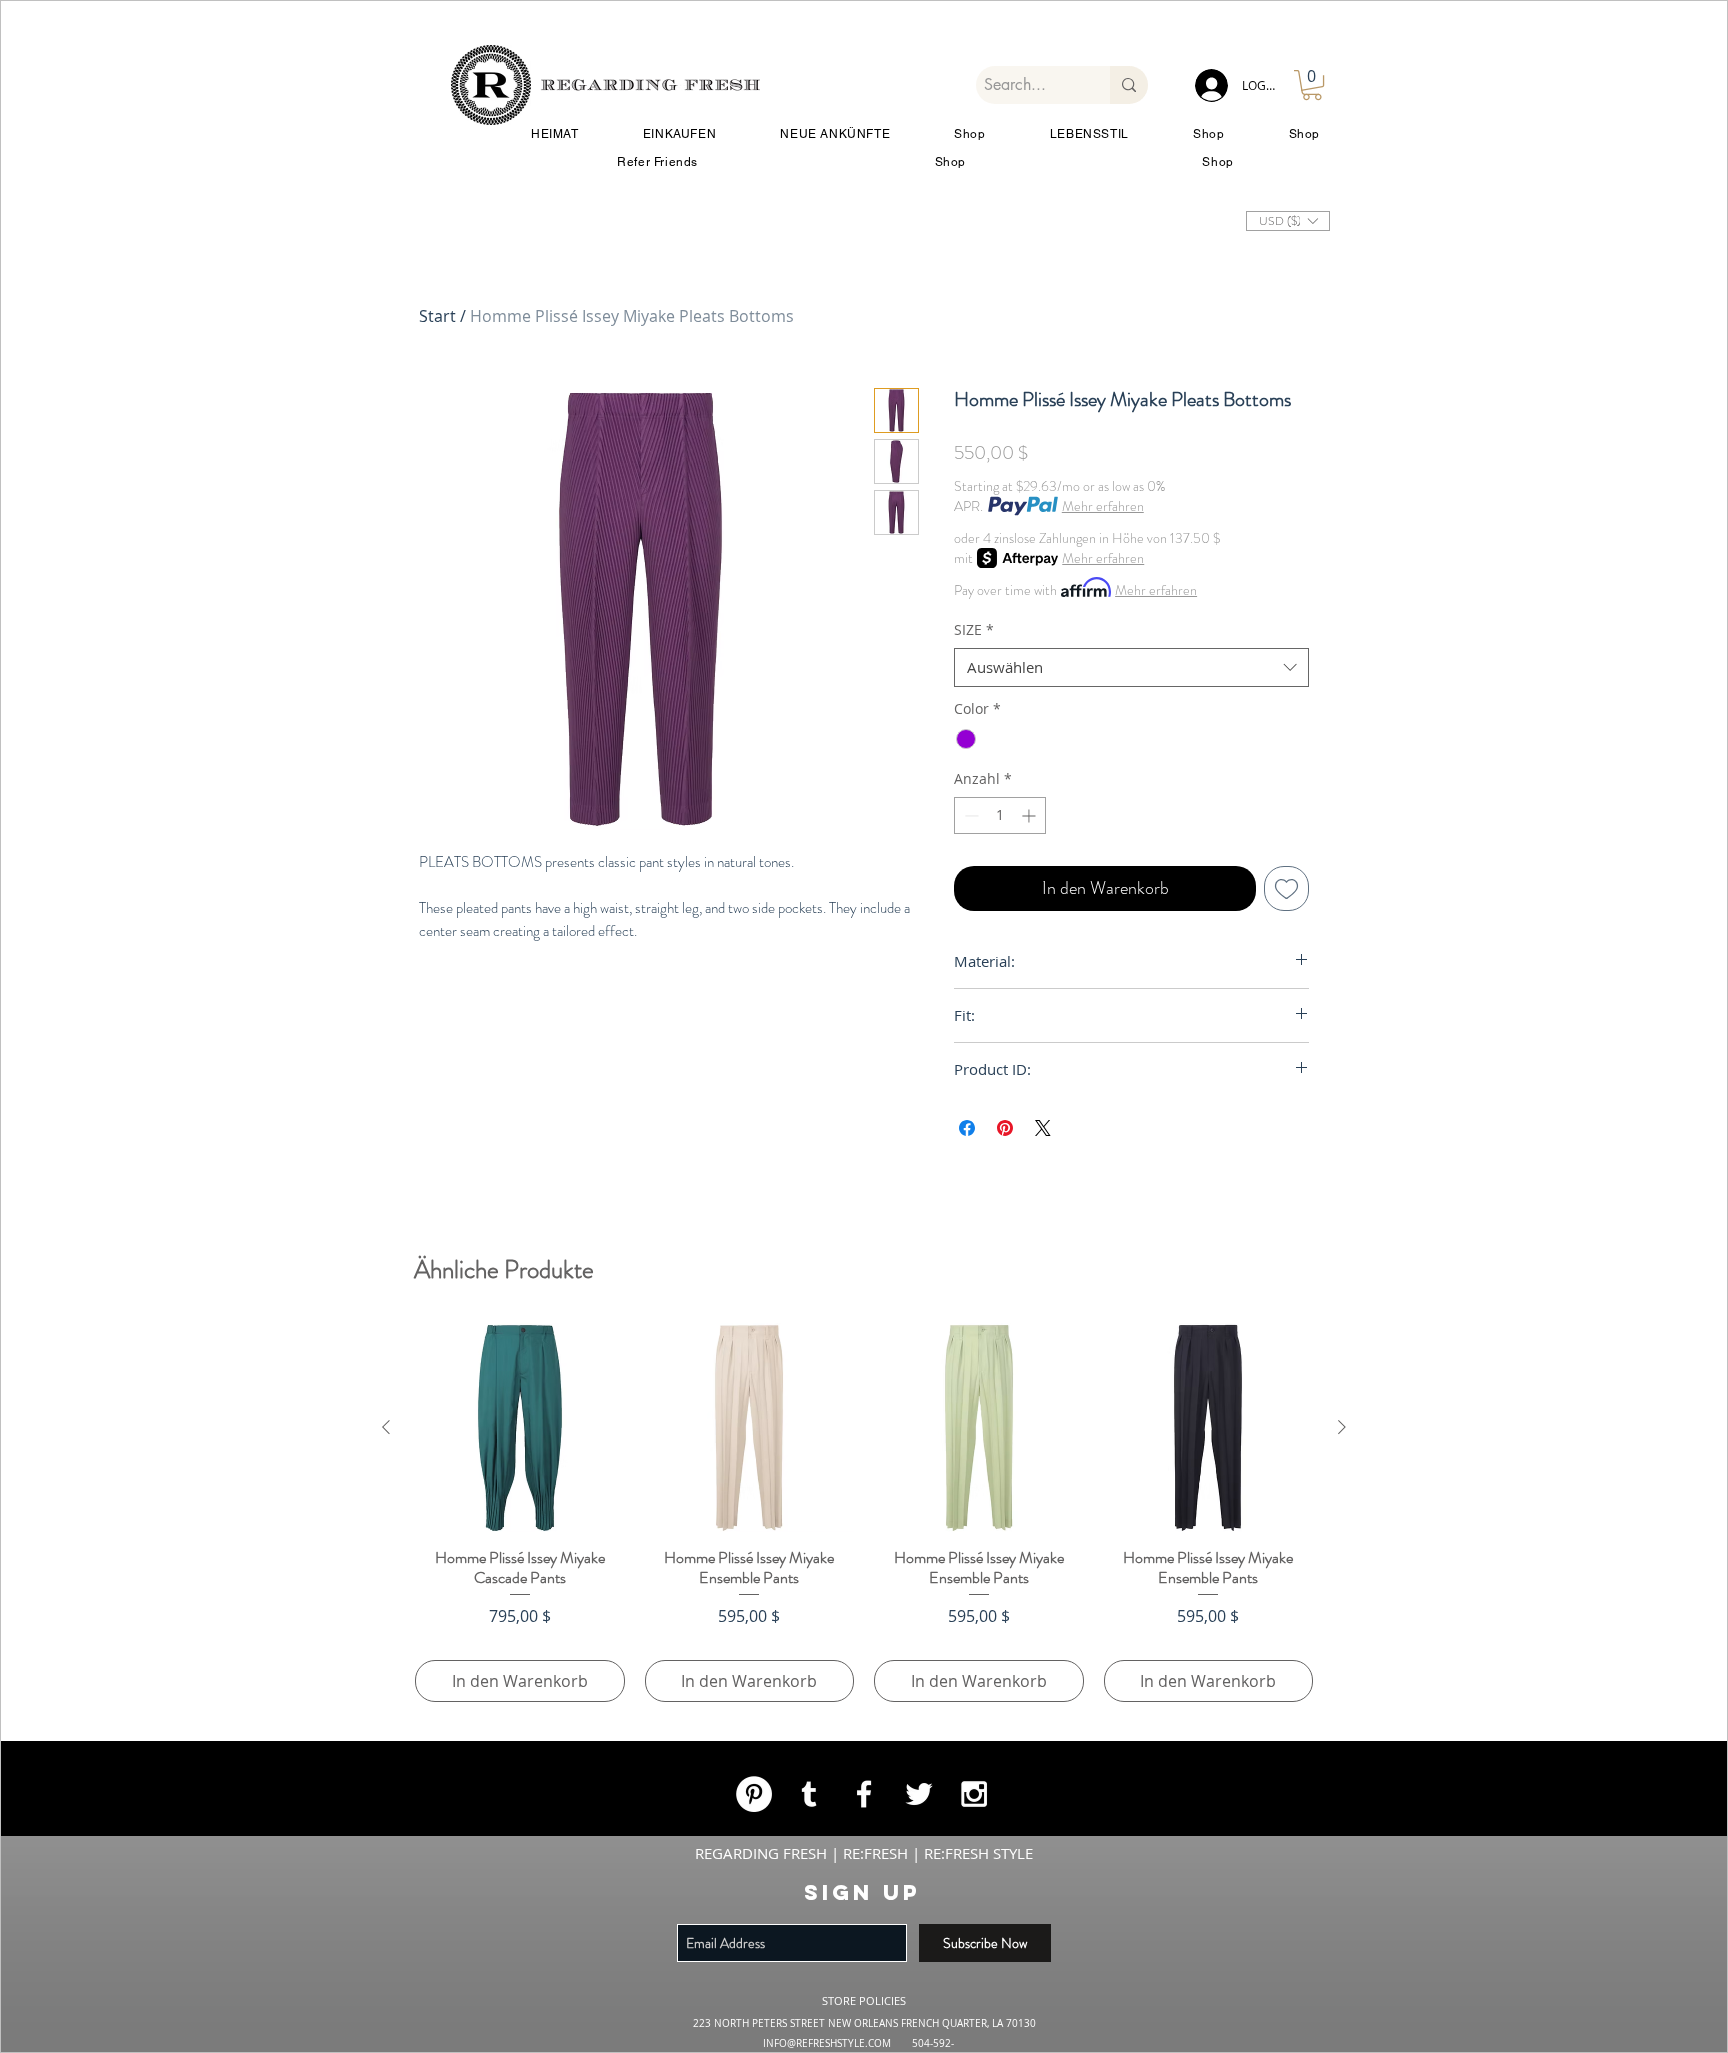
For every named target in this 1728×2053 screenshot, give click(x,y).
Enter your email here (576, 985)
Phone (638, 1092)
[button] (1234, 752)
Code (525, 1092)
